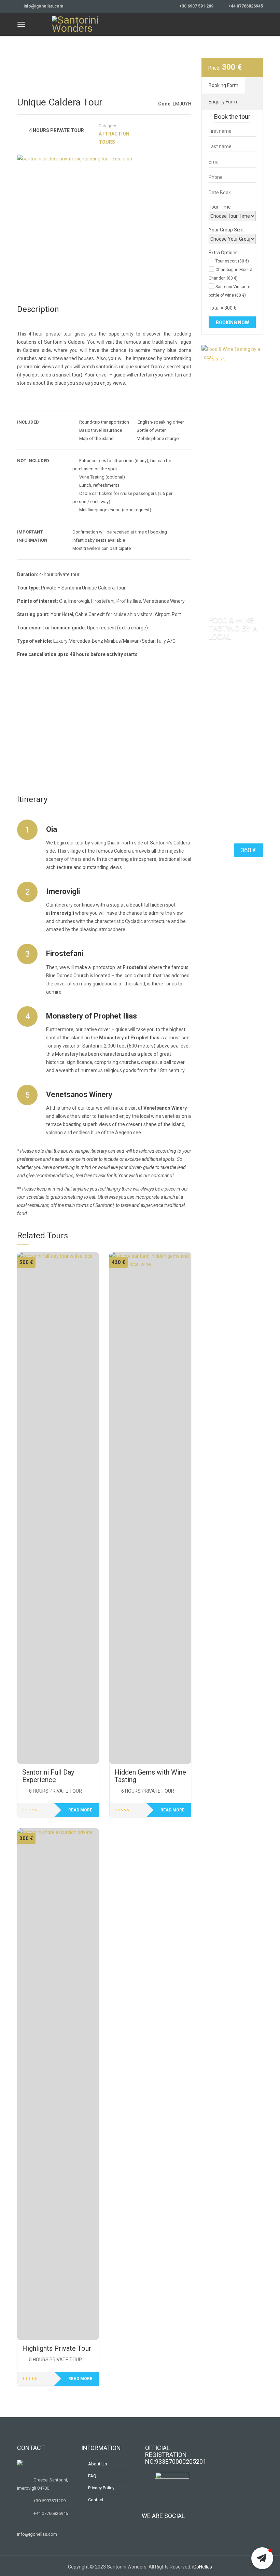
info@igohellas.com (43, 6)
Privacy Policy (101, 2488)
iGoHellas (202, 2567)
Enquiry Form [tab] (223, 102)
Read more (80, 1810)
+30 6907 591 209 (196, 6)
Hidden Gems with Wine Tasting (150, 1776)
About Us (97, 2464)
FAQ (92, 2476)
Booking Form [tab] (223, 85)
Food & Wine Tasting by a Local (233, 628)
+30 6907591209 (50, 2501)
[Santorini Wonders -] (76, 23)
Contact (96, 2500)
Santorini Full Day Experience (48, 1776)
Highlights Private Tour (57, 2348)
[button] (262, 2558)
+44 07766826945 (246, 6)
